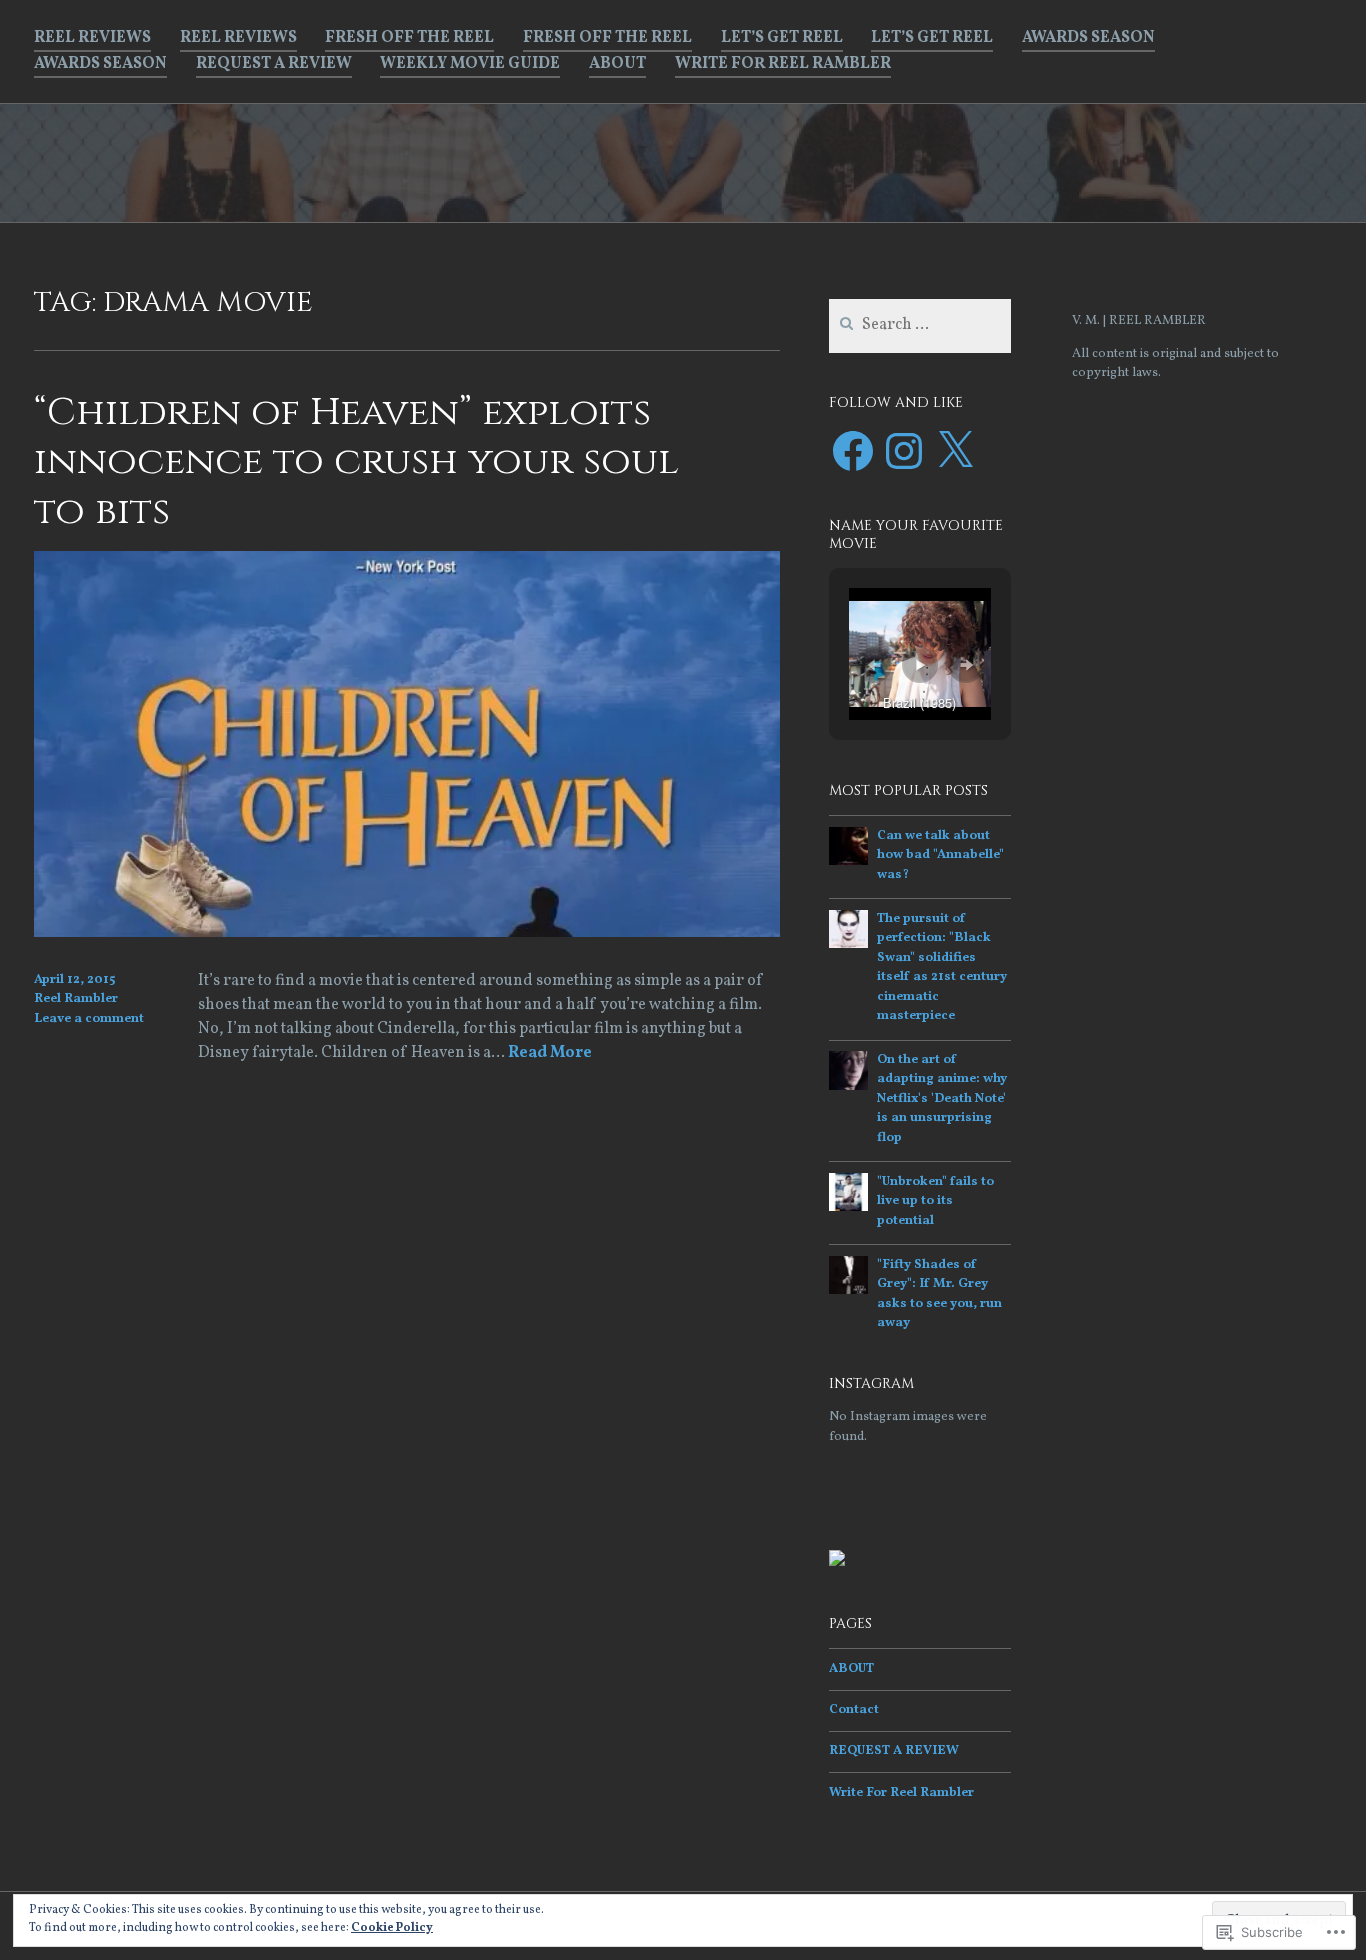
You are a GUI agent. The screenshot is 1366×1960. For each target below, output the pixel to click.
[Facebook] (853, 451)
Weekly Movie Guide (470, 64)
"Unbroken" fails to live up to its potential (935, 1201)
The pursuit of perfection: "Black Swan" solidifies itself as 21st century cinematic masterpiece (942, 968)
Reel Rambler (76, 999)
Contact (854, 1710)
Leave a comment (89, 1019)
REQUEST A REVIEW (274, 64)
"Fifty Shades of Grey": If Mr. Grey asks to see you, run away (939, 1294)
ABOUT (617, 64)
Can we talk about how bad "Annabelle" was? (940, 855)
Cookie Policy (392, 1928)
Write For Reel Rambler (783, 64)
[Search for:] (920, 326)
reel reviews (92, 38)
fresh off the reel (409, 38)
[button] (874, 665)
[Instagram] (904, 451)
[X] (955, 451)
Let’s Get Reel (782, 38)
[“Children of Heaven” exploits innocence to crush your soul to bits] (407, 933)
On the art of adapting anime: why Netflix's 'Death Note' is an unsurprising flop (942, 1099)
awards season (1088, 38)
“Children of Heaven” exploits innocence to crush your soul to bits (356, 462)
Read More (550, 1054)
